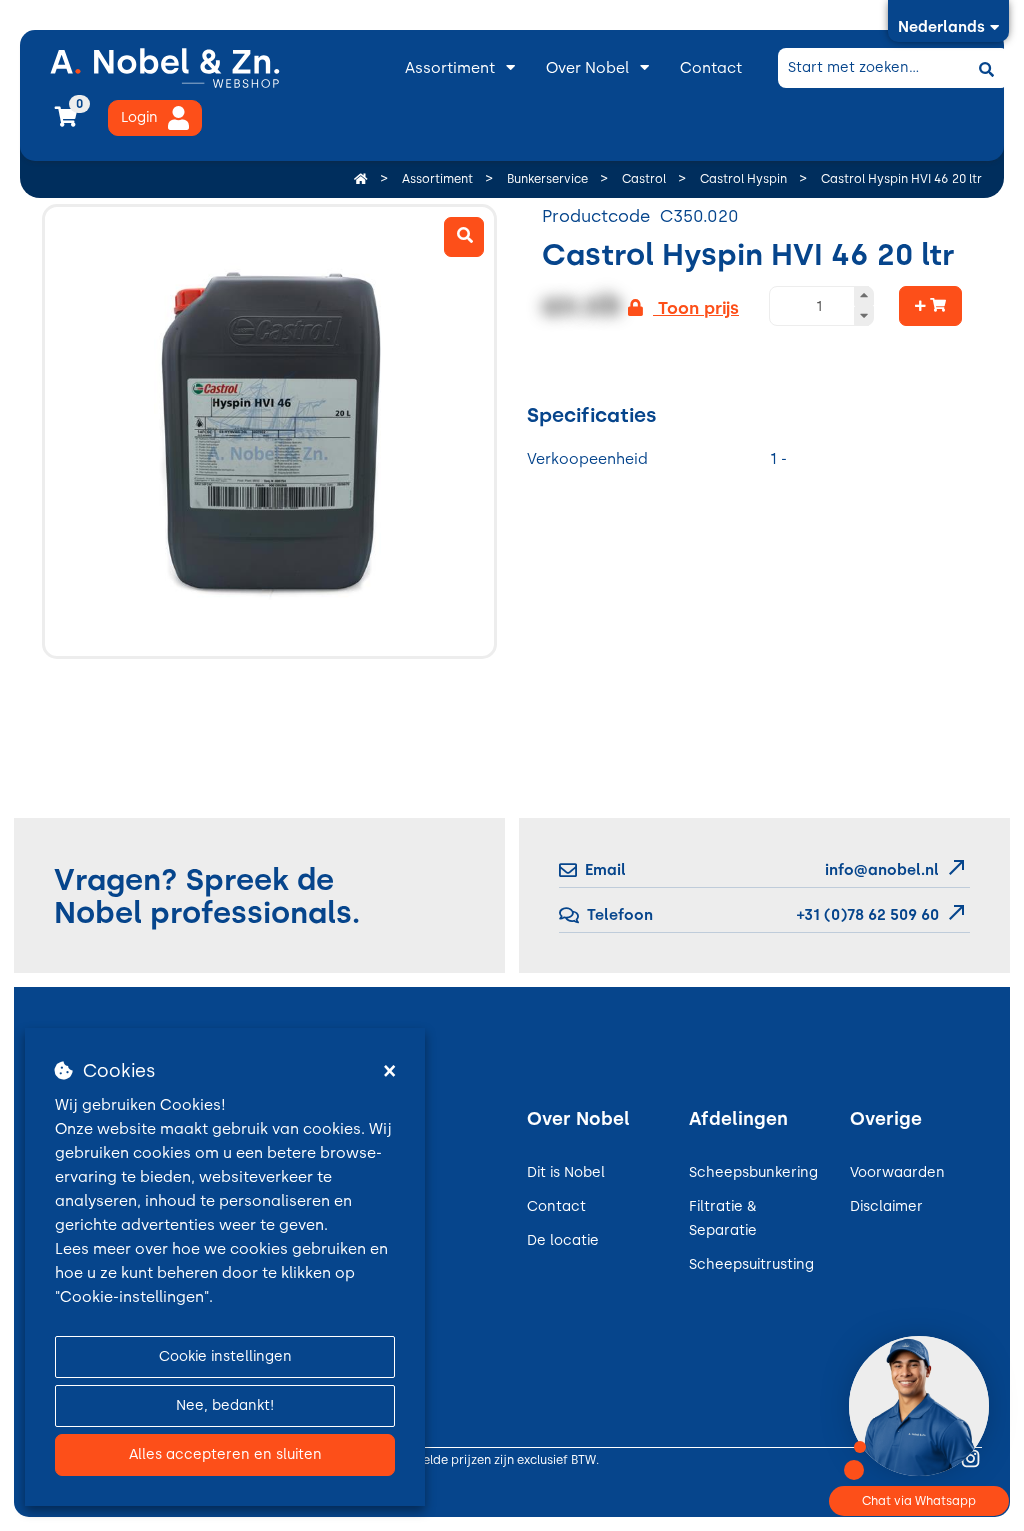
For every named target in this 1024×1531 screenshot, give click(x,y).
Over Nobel (587, 68)
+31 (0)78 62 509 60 (866, 915)
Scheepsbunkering (753, 1172)
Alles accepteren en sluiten (225, 1454)
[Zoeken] (986, 68)
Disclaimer (886, 1206)
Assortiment (450, 68)
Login (139, 117)
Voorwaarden (897, 1172)
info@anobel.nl (882, 870)
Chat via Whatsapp (919, 1501)
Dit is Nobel (566, 1172)
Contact (711, 68)
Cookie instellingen (225, 1356)
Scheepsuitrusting (751, 1264)
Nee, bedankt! (225, 1405)
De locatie (563, 1240)
